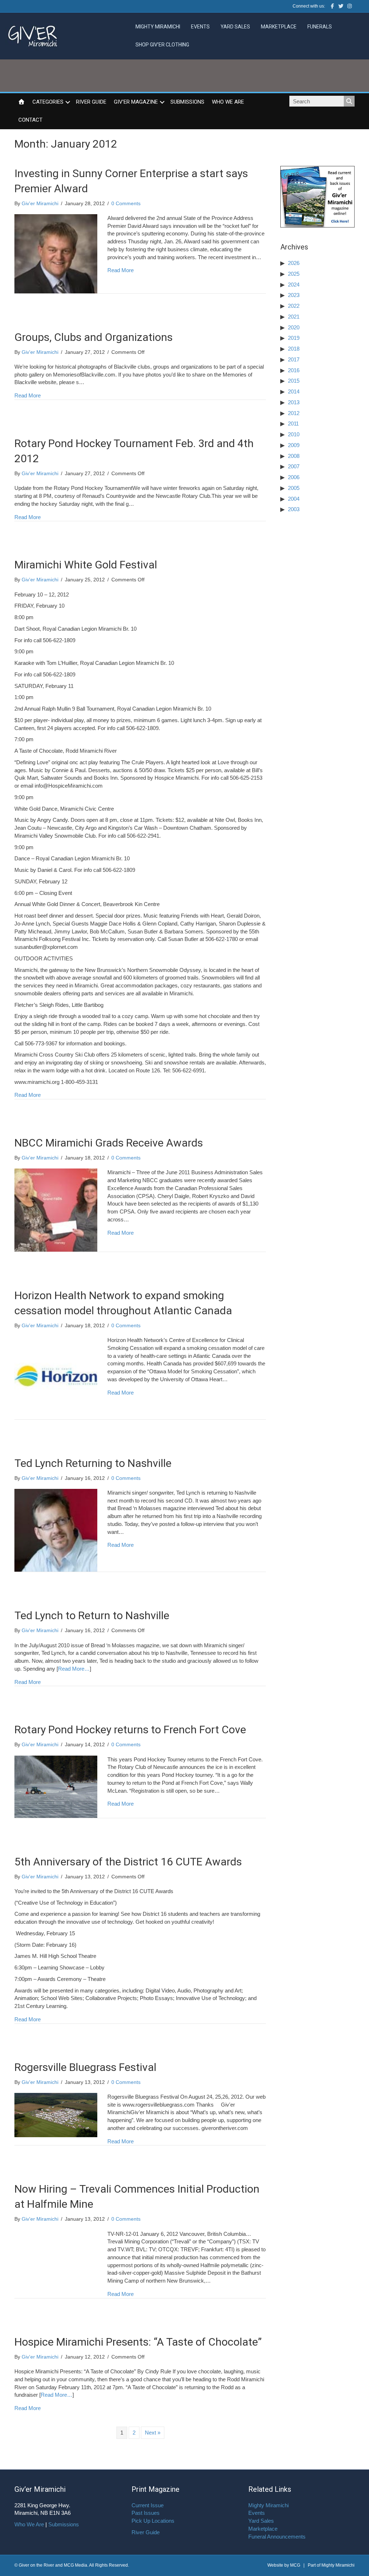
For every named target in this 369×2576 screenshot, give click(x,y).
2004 (294, 499)
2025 (294, 274)
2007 (294, 466)
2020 (294, 327)
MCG (295, 2565)
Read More (121, 270)
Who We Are (228, 102)
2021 (294, 317)
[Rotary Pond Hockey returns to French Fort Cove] (56, 1786)
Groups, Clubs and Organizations (94, 337)
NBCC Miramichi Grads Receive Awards (109, 1143)
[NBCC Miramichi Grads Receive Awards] (56, 1210)
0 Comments (126, 203)
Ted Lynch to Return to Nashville (92, 1615)
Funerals (320, 27)
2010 (294, 434)
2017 (294, 359)
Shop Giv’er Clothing (162, 45)
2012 (294, 413)
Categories (48, 102)
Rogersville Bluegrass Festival (85, 2067)
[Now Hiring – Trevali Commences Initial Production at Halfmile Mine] (56, 2261)
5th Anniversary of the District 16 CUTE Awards (128, 1862)
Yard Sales (235, 27)
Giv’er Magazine (136, 102)
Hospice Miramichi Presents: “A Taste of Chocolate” (138, 2342)
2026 (294, 263)
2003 (294, 509)
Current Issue (148, 2505)
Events (200, 27)
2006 (294, 477)
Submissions (187, 102)
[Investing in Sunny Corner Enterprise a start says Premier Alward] (56, 253)
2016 (294, 370)
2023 (294, 295)
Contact (30, 120)
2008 (294, 456)
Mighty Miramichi (158, 27)
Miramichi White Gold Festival (86, 565)
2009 (294, 445)
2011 (293, 424)
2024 (294, 285)
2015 (294, 381)
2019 (294, 338)
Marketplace (279, 27)
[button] (68, 102)
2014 (294, 391)
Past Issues (146, 2513)
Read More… (74, 1669)
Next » (153, 2433)
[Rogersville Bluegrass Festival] (56, 2114)
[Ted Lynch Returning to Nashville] (56, 1530)
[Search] (349, 101)
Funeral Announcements (277, 2537)
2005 (294, 488)
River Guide (91, 102)
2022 (294, 306)
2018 (294, 349)
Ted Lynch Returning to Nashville (93, 1463)
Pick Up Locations (153, 2521)
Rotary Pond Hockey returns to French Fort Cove (130, 1730)
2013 (294, 402)
